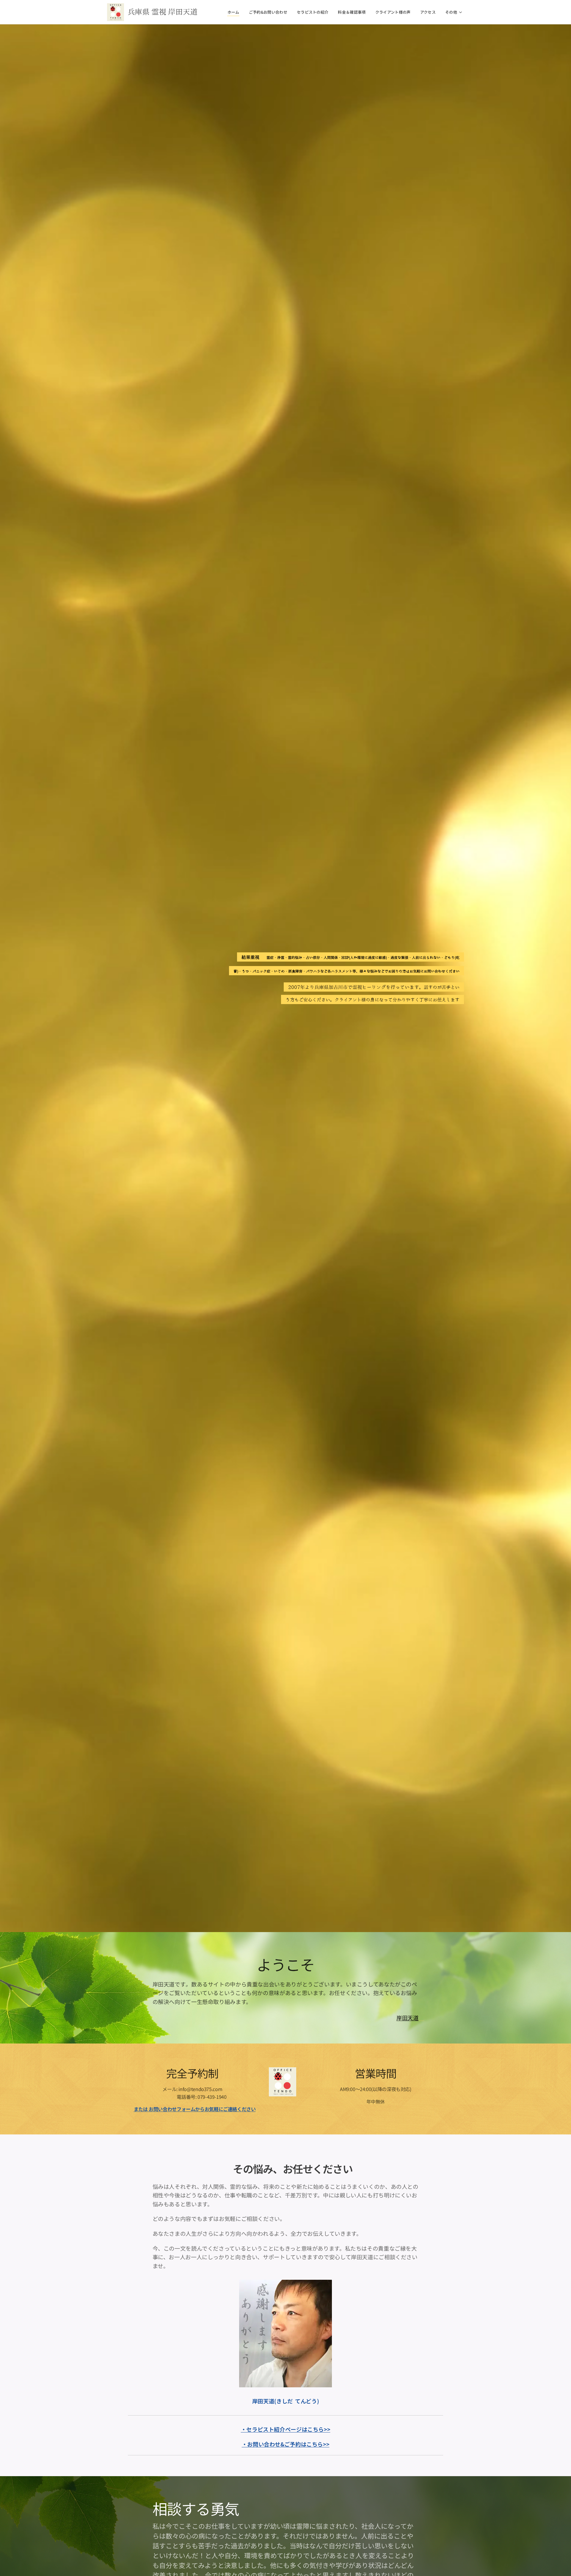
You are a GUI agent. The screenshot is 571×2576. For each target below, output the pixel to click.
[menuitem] (235, 12)
